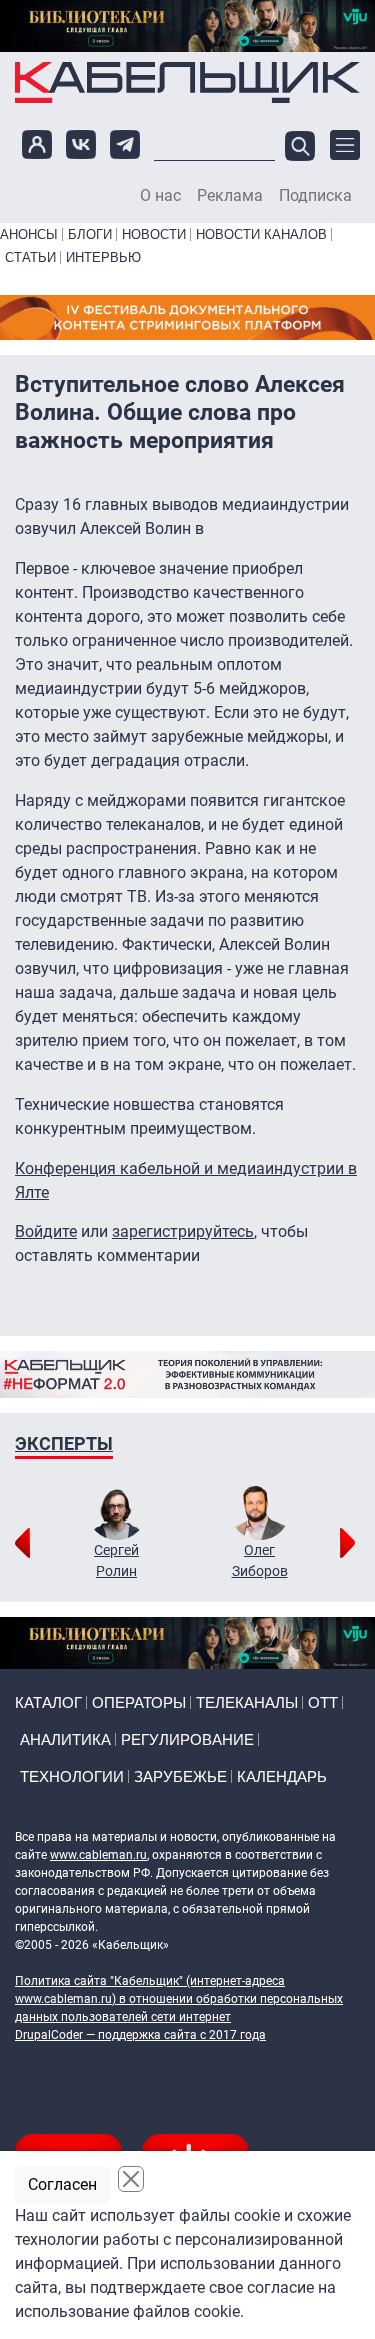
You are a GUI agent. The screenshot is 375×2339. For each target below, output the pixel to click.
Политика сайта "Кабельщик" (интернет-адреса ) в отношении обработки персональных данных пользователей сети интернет (179, 1999)
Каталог (48, 1702)
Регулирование (187, 1739)
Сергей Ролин (116, 1560)
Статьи (30, 257)
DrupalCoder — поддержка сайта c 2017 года (140, 2035)
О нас (160, 196)
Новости (154, 234)
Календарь (282, 1776)
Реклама (230, 196)
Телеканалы (247, 1702)
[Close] (131, 2179)
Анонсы (29, 234)
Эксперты (64, 1443)
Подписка (315, 196)
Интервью (103, 257)
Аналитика (65, 1739)
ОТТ (323, 1702)
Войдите (46, 1231)
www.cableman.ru (98, 1855)
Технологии (72, 1776)
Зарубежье (180, 1776)
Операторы (139, 1702)
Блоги (90, 234)
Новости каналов (261, 234)
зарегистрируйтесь (183, 1231)
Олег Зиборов (260, 1560)
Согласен (62, 2184)
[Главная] (187, 82)
